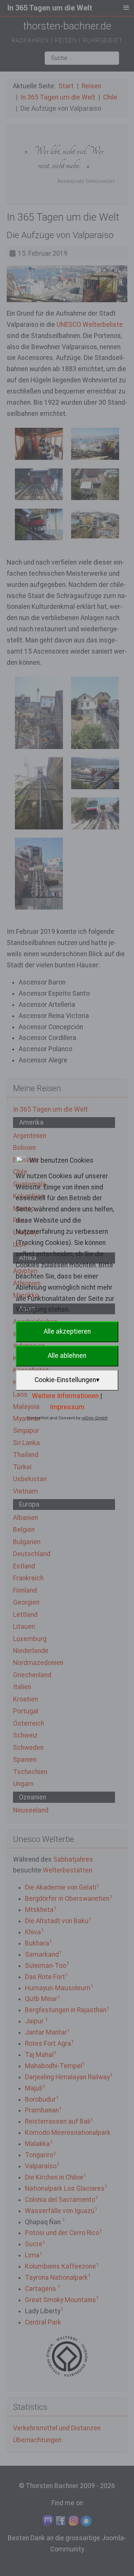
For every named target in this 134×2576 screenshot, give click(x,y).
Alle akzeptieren (67, 1331)
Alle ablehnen (67, 1356)
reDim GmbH (95, 1418)
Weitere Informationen (65, 1396)
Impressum (67, 1407)
